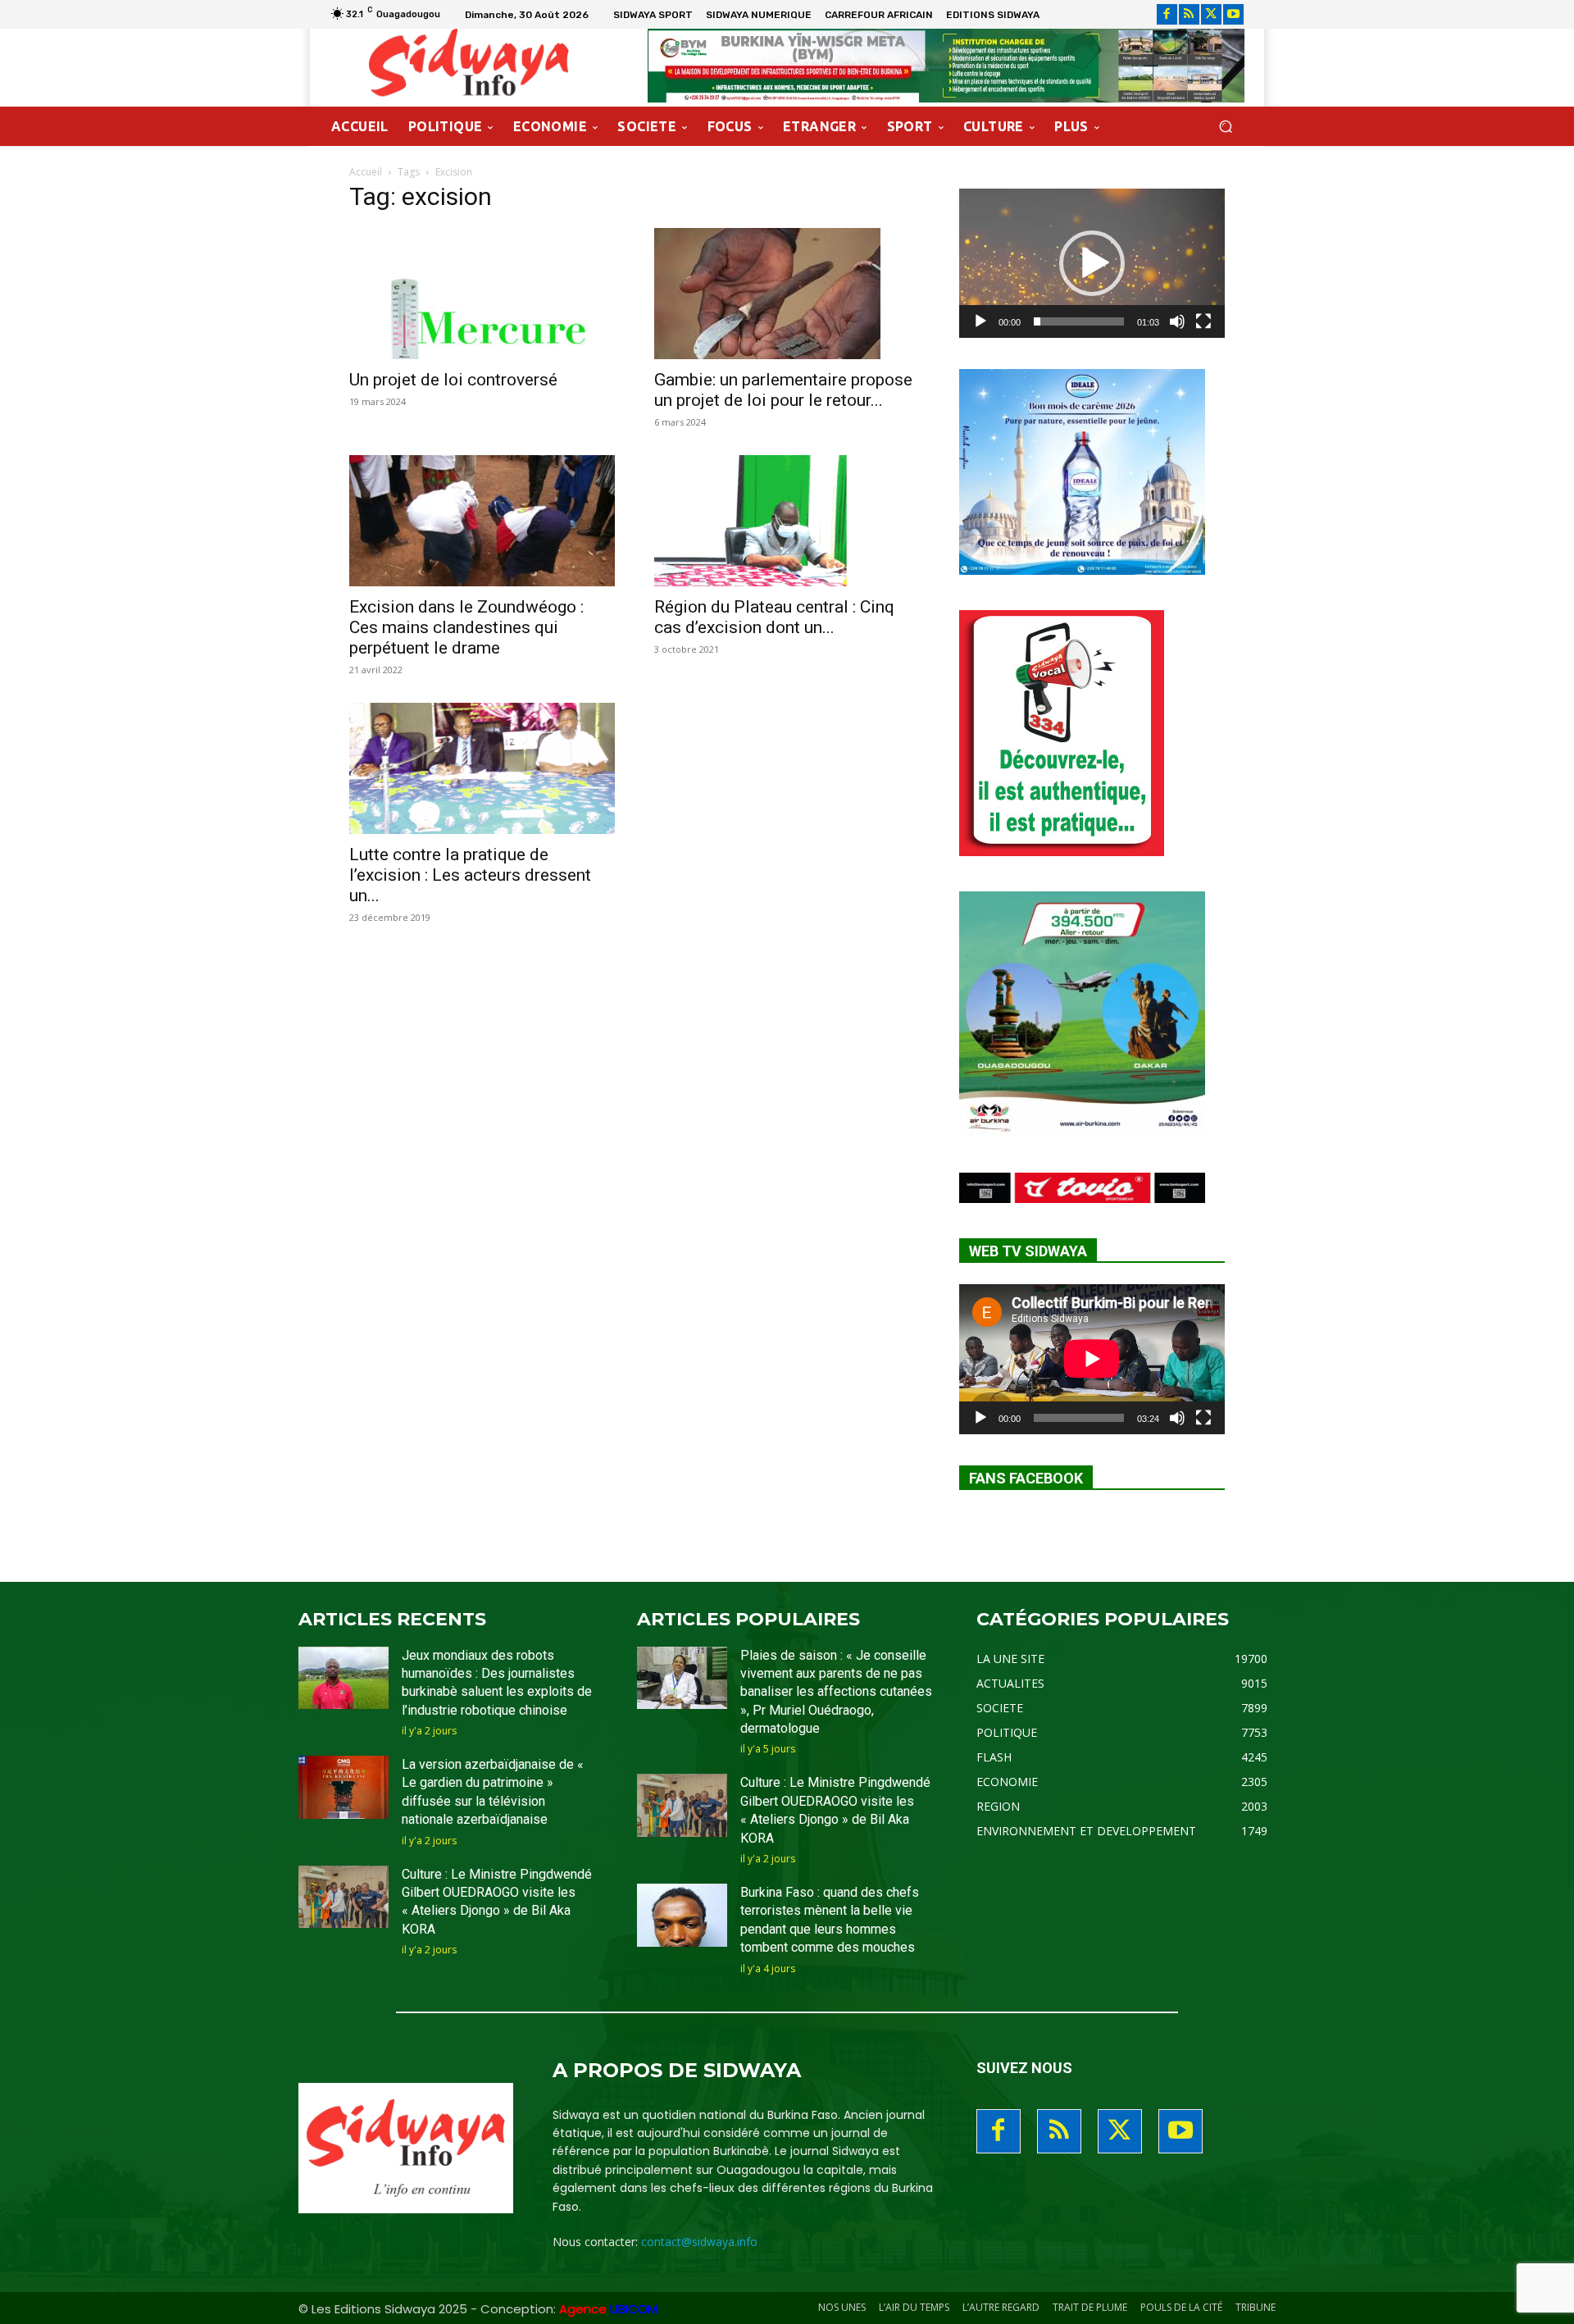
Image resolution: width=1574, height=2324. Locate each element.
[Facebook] (1167, 14)
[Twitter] (1211, 14)
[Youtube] (1233, 14)
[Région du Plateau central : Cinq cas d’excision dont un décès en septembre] (787, 521)
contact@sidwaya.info (699, 2242)
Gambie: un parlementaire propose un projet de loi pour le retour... (783, 390)
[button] (1225, 127)
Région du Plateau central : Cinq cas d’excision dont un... (774, 617)
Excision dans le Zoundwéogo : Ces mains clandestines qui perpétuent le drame (466, 627)
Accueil (366, 172)
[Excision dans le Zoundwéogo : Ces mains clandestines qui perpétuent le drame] (482, 521)
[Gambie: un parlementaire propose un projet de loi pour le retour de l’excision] (787, 294)
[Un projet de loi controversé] (482, 294)
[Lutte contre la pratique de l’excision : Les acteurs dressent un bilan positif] (482, 768)
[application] (1092, 263)
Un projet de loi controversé (453, 380)
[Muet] (1177, 321)
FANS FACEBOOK (1026, 1478)
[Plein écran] (1203, 321)
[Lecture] (980, 321)
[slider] (1079, 321)
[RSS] (1189, 14)
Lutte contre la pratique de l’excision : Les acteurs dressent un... (470, 875)
